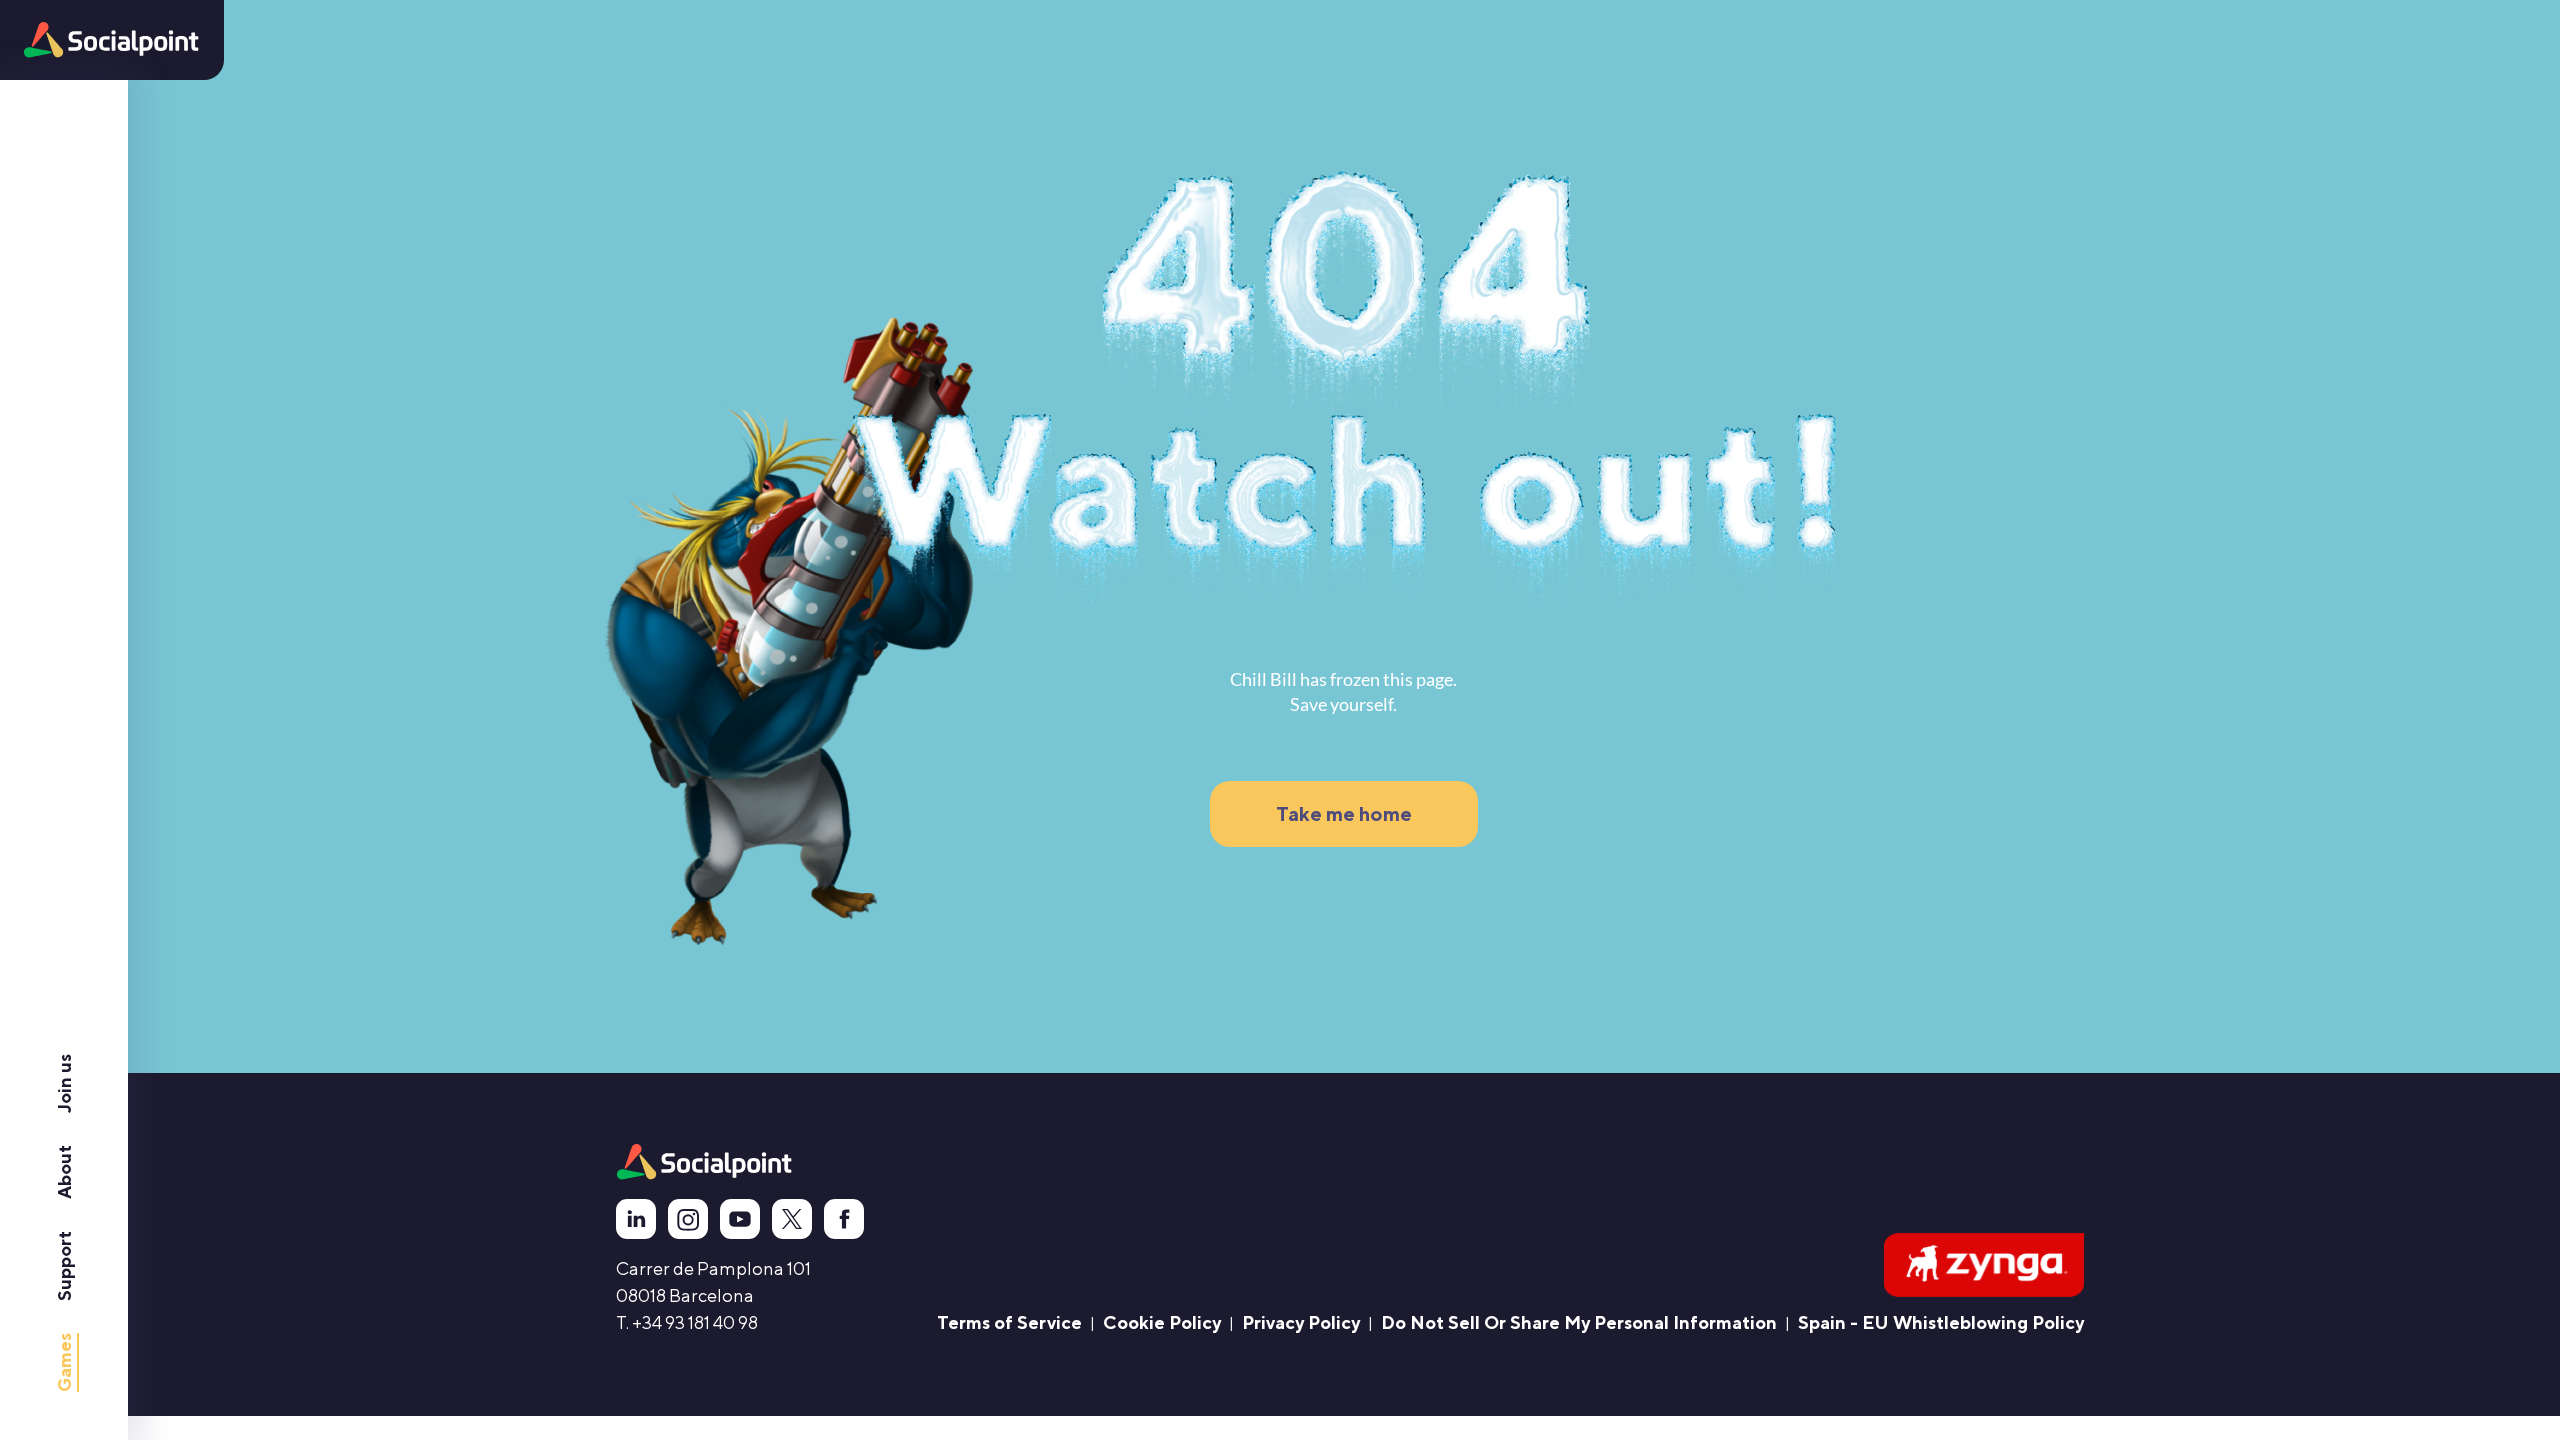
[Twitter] (786, 1219)
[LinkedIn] (630, 1219)
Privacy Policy (1301, 1322)
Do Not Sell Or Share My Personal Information (1579, 1322)
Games (64, 1362)
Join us (64, 1083)
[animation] (704, 1162)
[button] (111, 40)
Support (64, 1266)
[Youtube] (734, 1219)
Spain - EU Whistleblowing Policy (1941, 1322)
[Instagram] (682, 1219)
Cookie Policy (1162, 1322)
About (64, 1172)
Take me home (1344, 813)
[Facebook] (838, 1219)
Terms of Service (1009, 1322)
